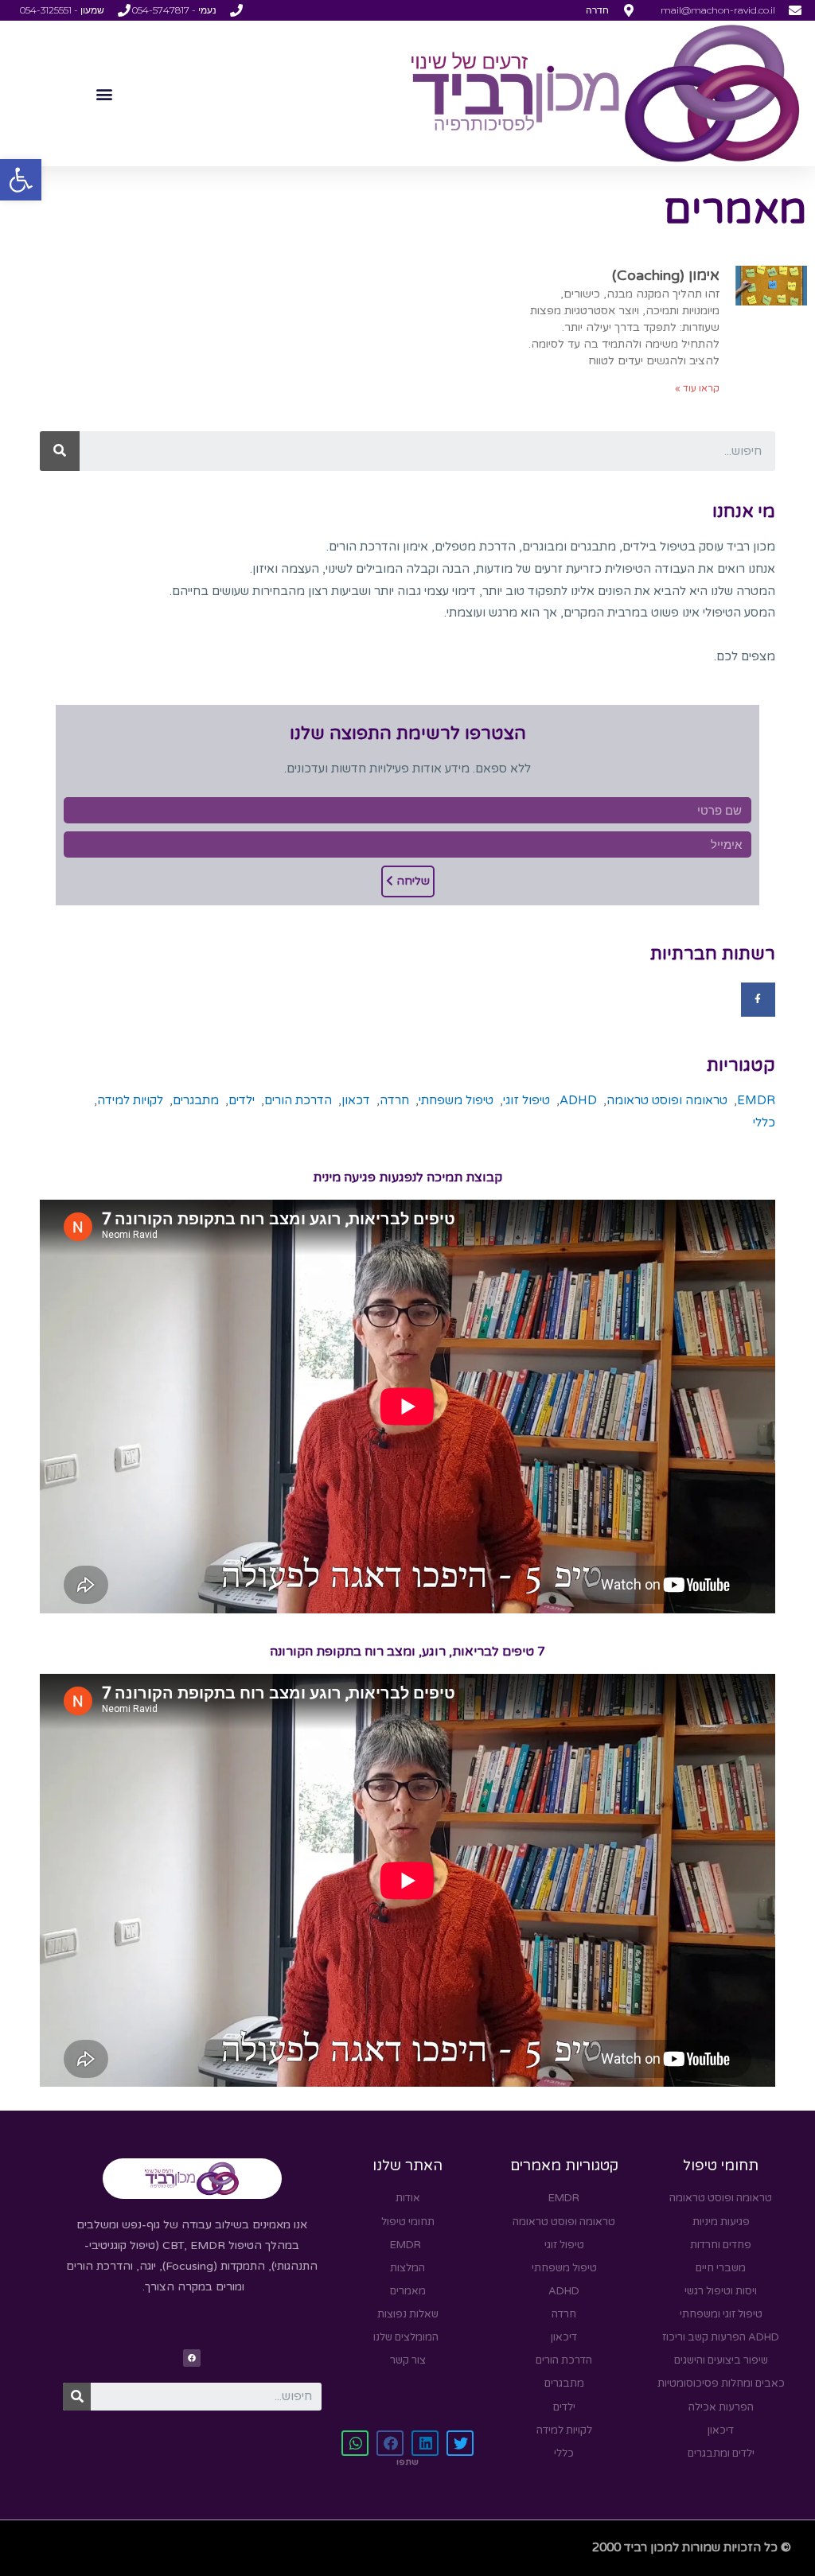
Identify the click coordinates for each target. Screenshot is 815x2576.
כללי (764, 1123)
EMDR (756, 1100)
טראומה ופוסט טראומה (667, 1100)
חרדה (394, 1100)
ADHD (578, 1100)
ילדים (242, 1100)
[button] (21, 180)
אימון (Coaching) (666, 275)
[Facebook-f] (758, 1000)
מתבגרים (196, 1100)
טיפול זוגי (526, 1100)
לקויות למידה (130, 1100)
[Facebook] (192, 2358)
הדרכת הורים (298, 1100)
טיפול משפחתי (456, 1100)
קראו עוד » (697, 388)
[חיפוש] (60, 451)
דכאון (356, 1100)
